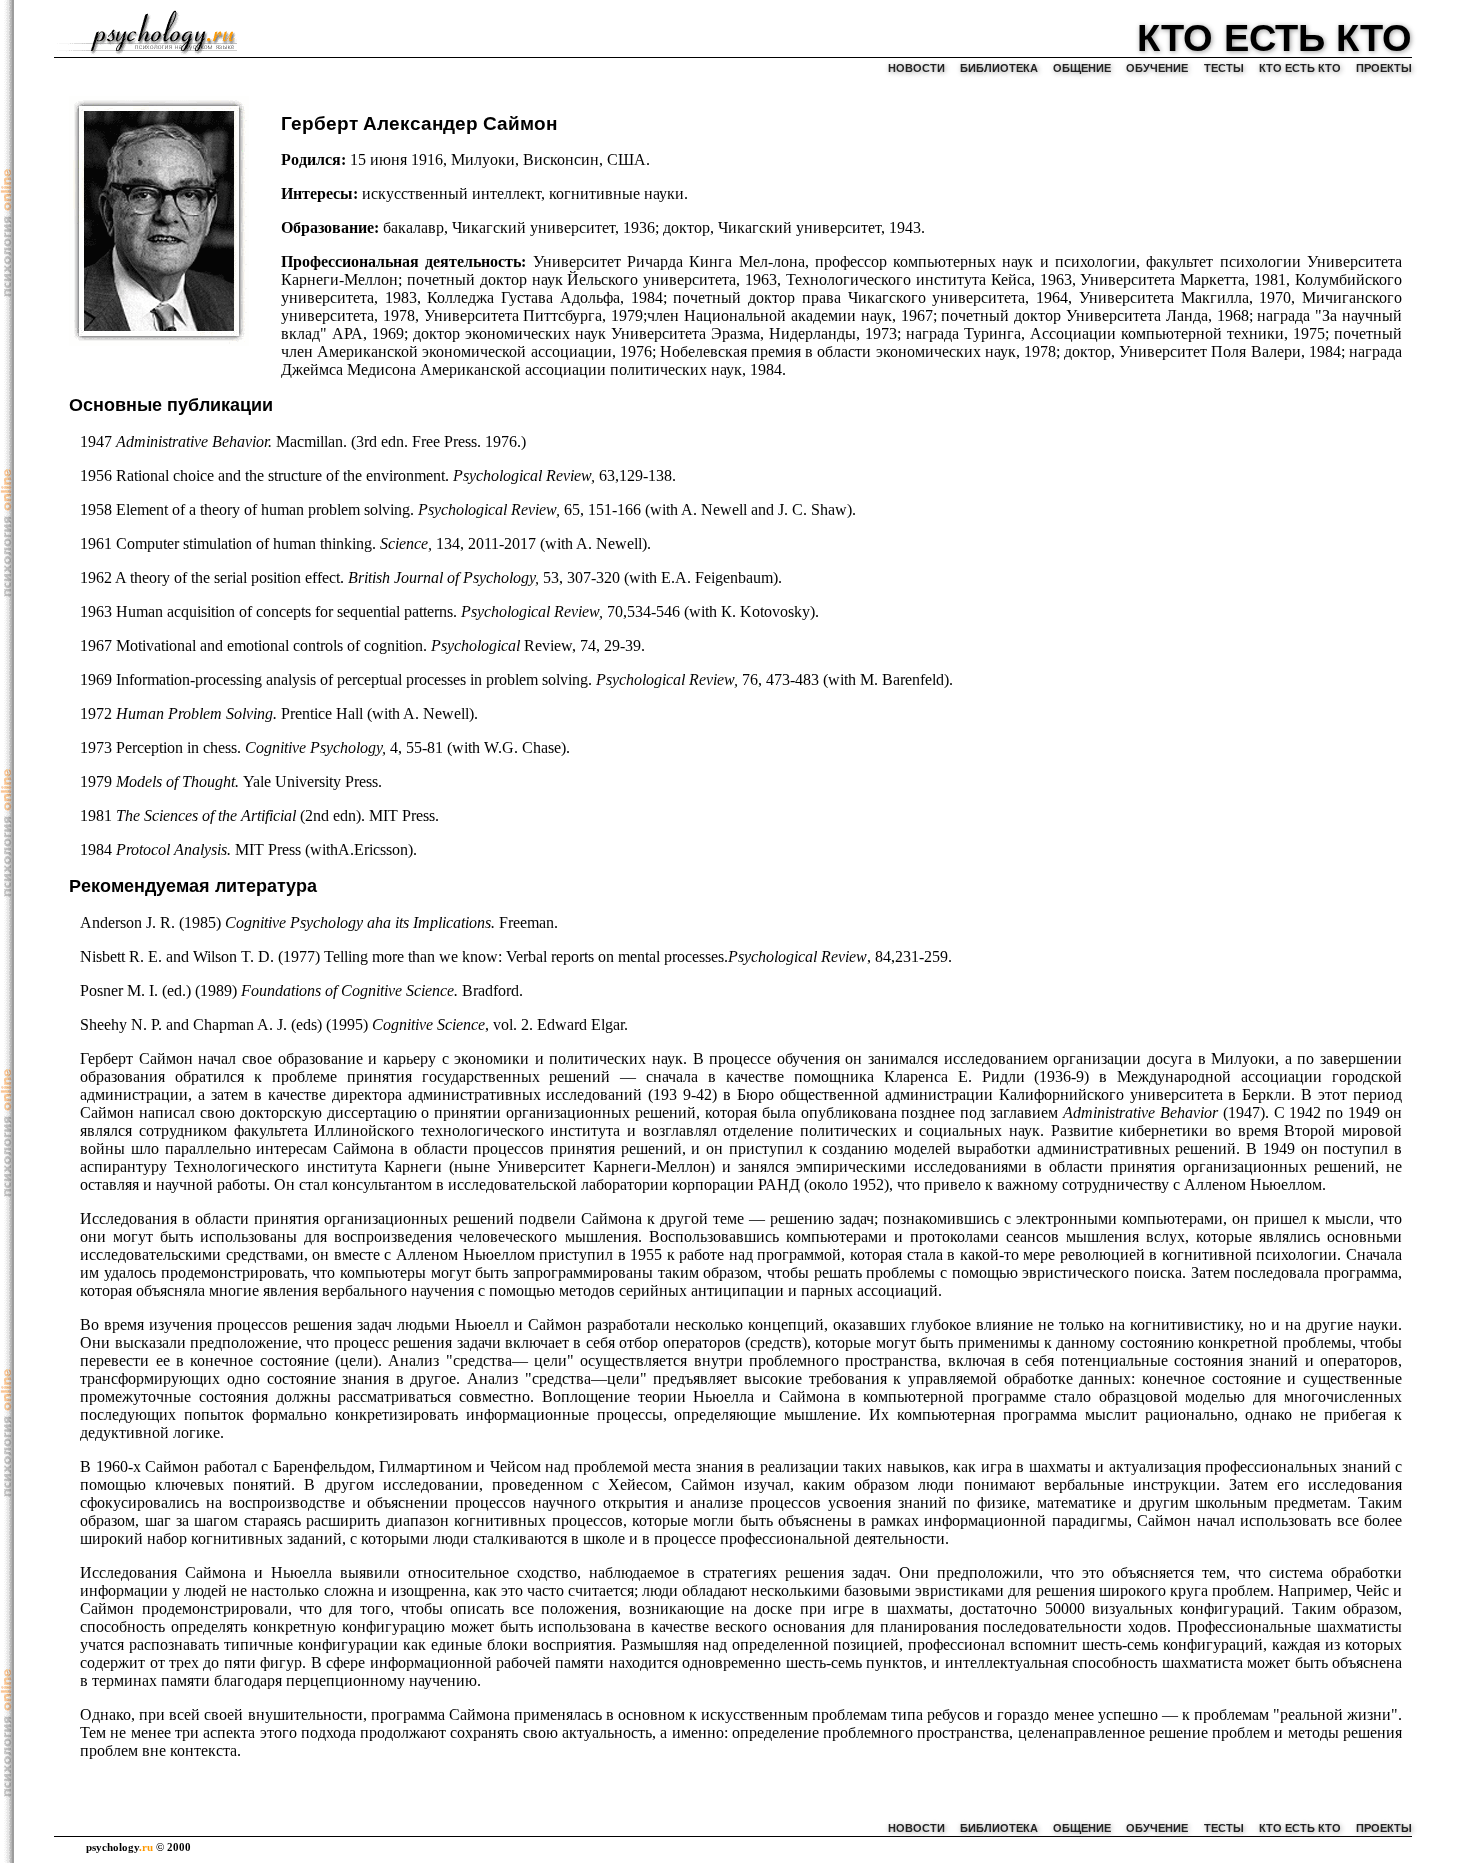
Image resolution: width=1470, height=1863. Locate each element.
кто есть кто (1300, 68)
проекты (1384, 68)
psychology (119, 1847)
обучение (1157, 68)
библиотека (999, 68)
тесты (1224, 68)
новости (916, 68)
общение (1082, 68)
